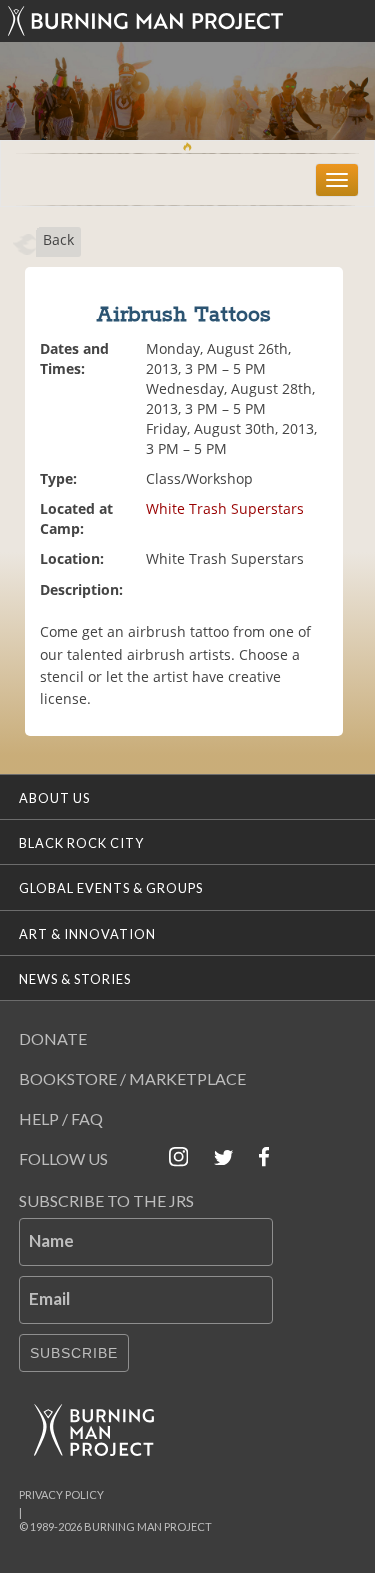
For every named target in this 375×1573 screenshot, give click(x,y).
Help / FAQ (61, 1118)
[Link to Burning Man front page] (188, 21)
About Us (54, 798)
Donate (53, 1038)
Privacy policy (61, 1494)
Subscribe (74, 1353)
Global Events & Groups (111, 888)
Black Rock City (81, 843)
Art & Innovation (87, 934)
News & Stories (75, 979)
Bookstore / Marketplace (132, 1078)
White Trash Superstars (225, 508)
